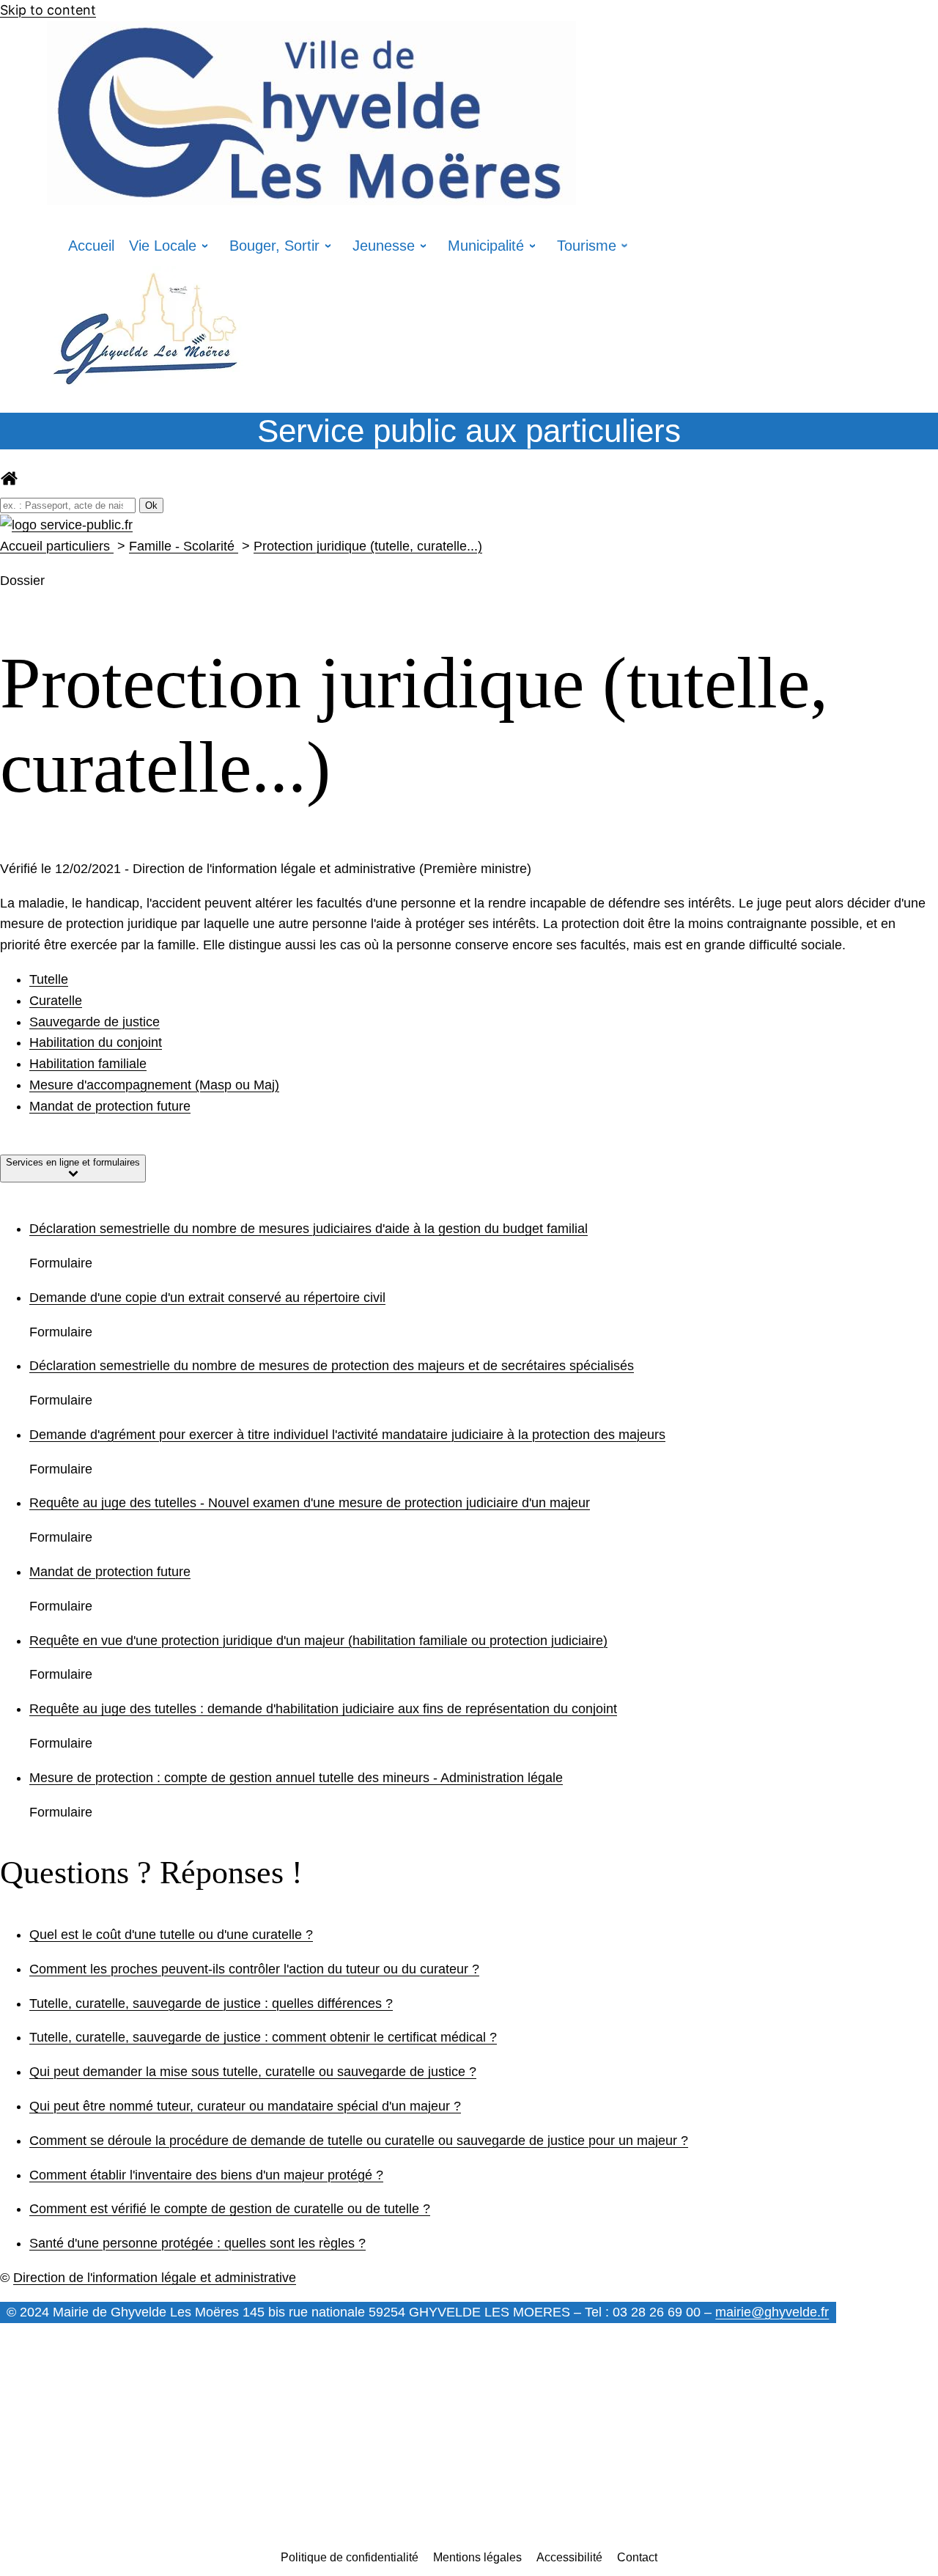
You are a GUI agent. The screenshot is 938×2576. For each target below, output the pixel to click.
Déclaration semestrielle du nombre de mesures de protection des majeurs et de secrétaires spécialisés (332, 1366)
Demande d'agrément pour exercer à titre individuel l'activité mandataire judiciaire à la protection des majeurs (347, 1435)
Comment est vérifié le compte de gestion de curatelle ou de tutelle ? (230, 2209)
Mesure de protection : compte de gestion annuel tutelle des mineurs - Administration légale (296, 1778)
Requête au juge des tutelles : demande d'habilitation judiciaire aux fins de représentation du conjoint (323, 1709)
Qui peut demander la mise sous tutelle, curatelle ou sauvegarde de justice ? (253, 2072)
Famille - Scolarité (184, 546)
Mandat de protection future (110, 1106)
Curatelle (56, 1001)
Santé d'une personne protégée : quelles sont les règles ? (197, 2243)
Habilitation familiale (88, 1064)
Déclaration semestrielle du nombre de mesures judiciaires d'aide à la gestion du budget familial (309, 1229)
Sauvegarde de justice (95, 1022)
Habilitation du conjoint (96, 1042)
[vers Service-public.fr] (66, 525)
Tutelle (49, 979)
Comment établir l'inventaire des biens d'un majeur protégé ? (206, 2175)
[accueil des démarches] (9, 483)
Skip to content (48, 10)
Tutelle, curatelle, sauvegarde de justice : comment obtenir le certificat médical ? (263, 2037)
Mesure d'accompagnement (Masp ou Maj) (154, 1085)
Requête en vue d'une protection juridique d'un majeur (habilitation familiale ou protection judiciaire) (318, 1641)
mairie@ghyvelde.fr (772, 2312)
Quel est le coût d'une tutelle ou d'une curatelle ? (171, 1935)
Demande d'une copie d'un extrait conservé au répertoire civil (207, 1298)
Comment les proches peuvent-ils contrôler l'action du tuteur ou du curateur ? (254, 1969)
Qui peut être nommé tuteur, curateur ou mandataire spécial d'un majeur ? (245, 2106)
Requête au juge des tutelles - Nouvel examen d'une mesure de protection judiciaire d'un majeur (310, 1503)
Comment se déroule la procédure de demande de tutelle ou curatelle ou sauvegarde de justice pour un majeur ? (359, 2141)
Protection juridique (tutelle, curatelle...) (368, 546)
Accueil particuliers (57, 546)
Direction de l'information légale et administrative (155, 2278)
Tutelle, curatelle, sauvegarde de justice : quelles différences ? (211, 2003)
